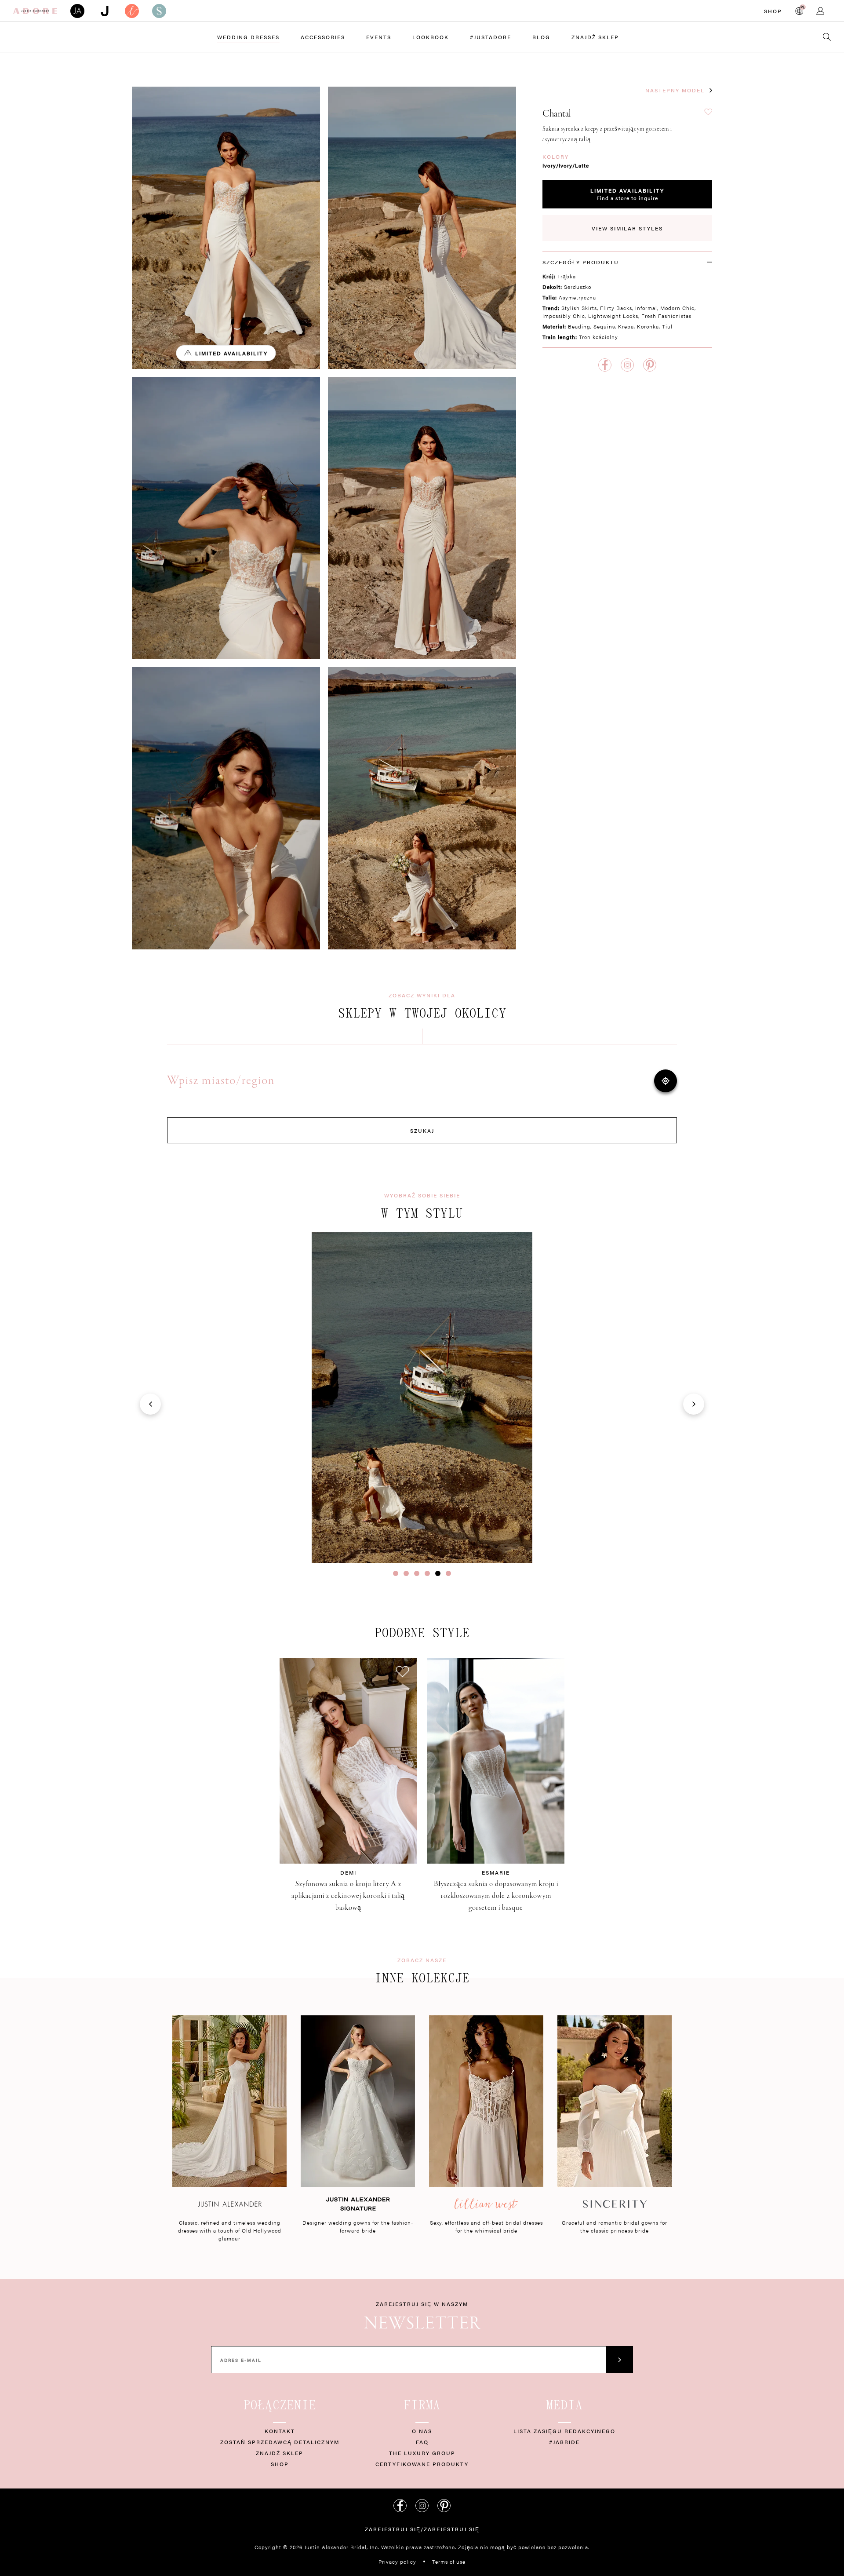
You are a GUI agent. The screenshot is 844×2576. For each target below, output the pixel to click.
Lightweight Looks (613, 316)
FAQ (422, 2442)
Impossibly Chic (564, 316)
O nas (422, 2431)
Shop (773, 11)
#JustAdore (491, 37)
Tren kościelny (598, 337)
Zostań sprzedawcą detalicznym (280, 2442)
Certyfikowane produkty (422, 2464)
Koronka (648, 326)
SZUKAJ (422, 1131)
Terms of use (449, 2561)
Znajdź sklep (280, 2453)
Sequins (604, 326)
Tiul (667, 326)
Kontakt (280, 2431)
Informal (646, 308)
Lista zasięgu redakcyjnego (564, 2431)
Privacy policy (397, 2561)
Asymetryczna (577, 297)
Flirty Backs (616, 308)
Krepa (626, 326)
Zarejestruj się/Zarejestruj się (422, 2529)
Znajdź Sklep (595, 37)
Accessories (323, 37)
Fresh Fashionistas (666, 316)
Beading (579, 326)
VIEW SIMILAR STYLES (627, 228)
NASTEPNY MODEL (675, 90)
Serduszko (578, 287)
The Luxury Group (422, 2453)
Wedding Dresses (248, 37)
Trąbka (567, 276)
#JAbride (564, 2442)
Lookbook (431, 37)
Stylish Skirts (579, 308)
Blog (541, 37)
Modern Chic (677, 308)
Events (379, 37)
